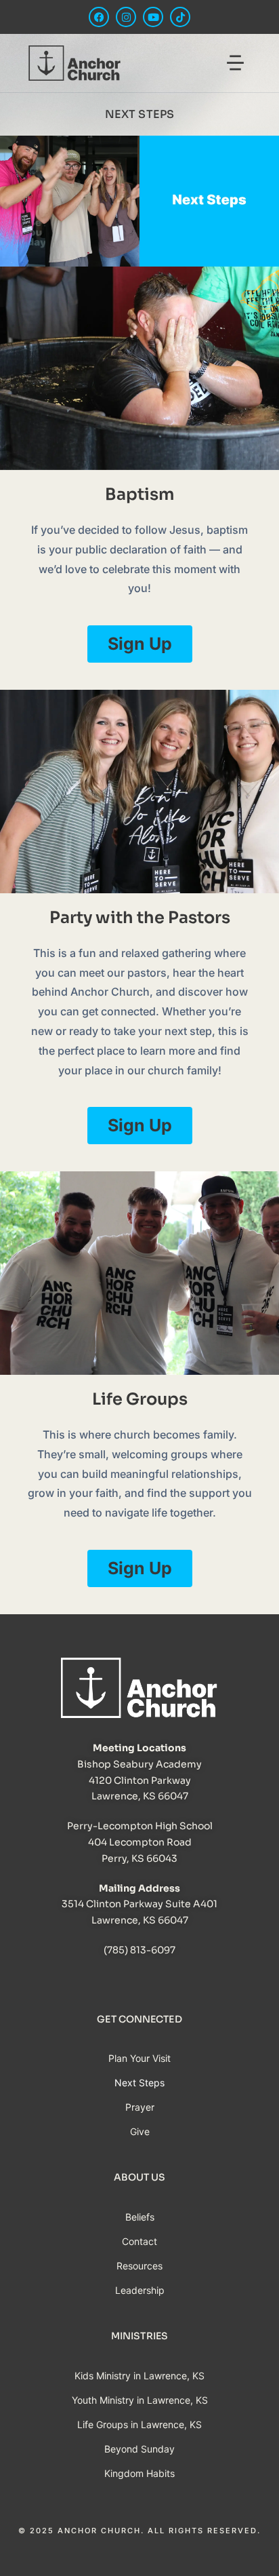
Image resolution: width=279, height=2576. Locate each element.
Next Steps (139, 2083)
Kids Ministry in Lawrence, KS (139, 2376)
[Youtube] (153, 17)
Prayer (140, 2107)
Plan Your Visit (139, 2058)
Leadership (140, 2290)
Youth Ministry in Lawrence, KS (140, 2400)
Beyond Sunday (139, 2449)
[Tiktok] (180, 17)
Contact (139, 2241)
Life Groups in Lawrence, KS (139, 2424)
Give (140, 2131)
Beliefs (140, 2217)
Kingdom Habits (139, 2473)
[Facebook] (99, 17)
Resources (139, 2266)
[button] (236, 65)
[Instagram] (126, 17)
